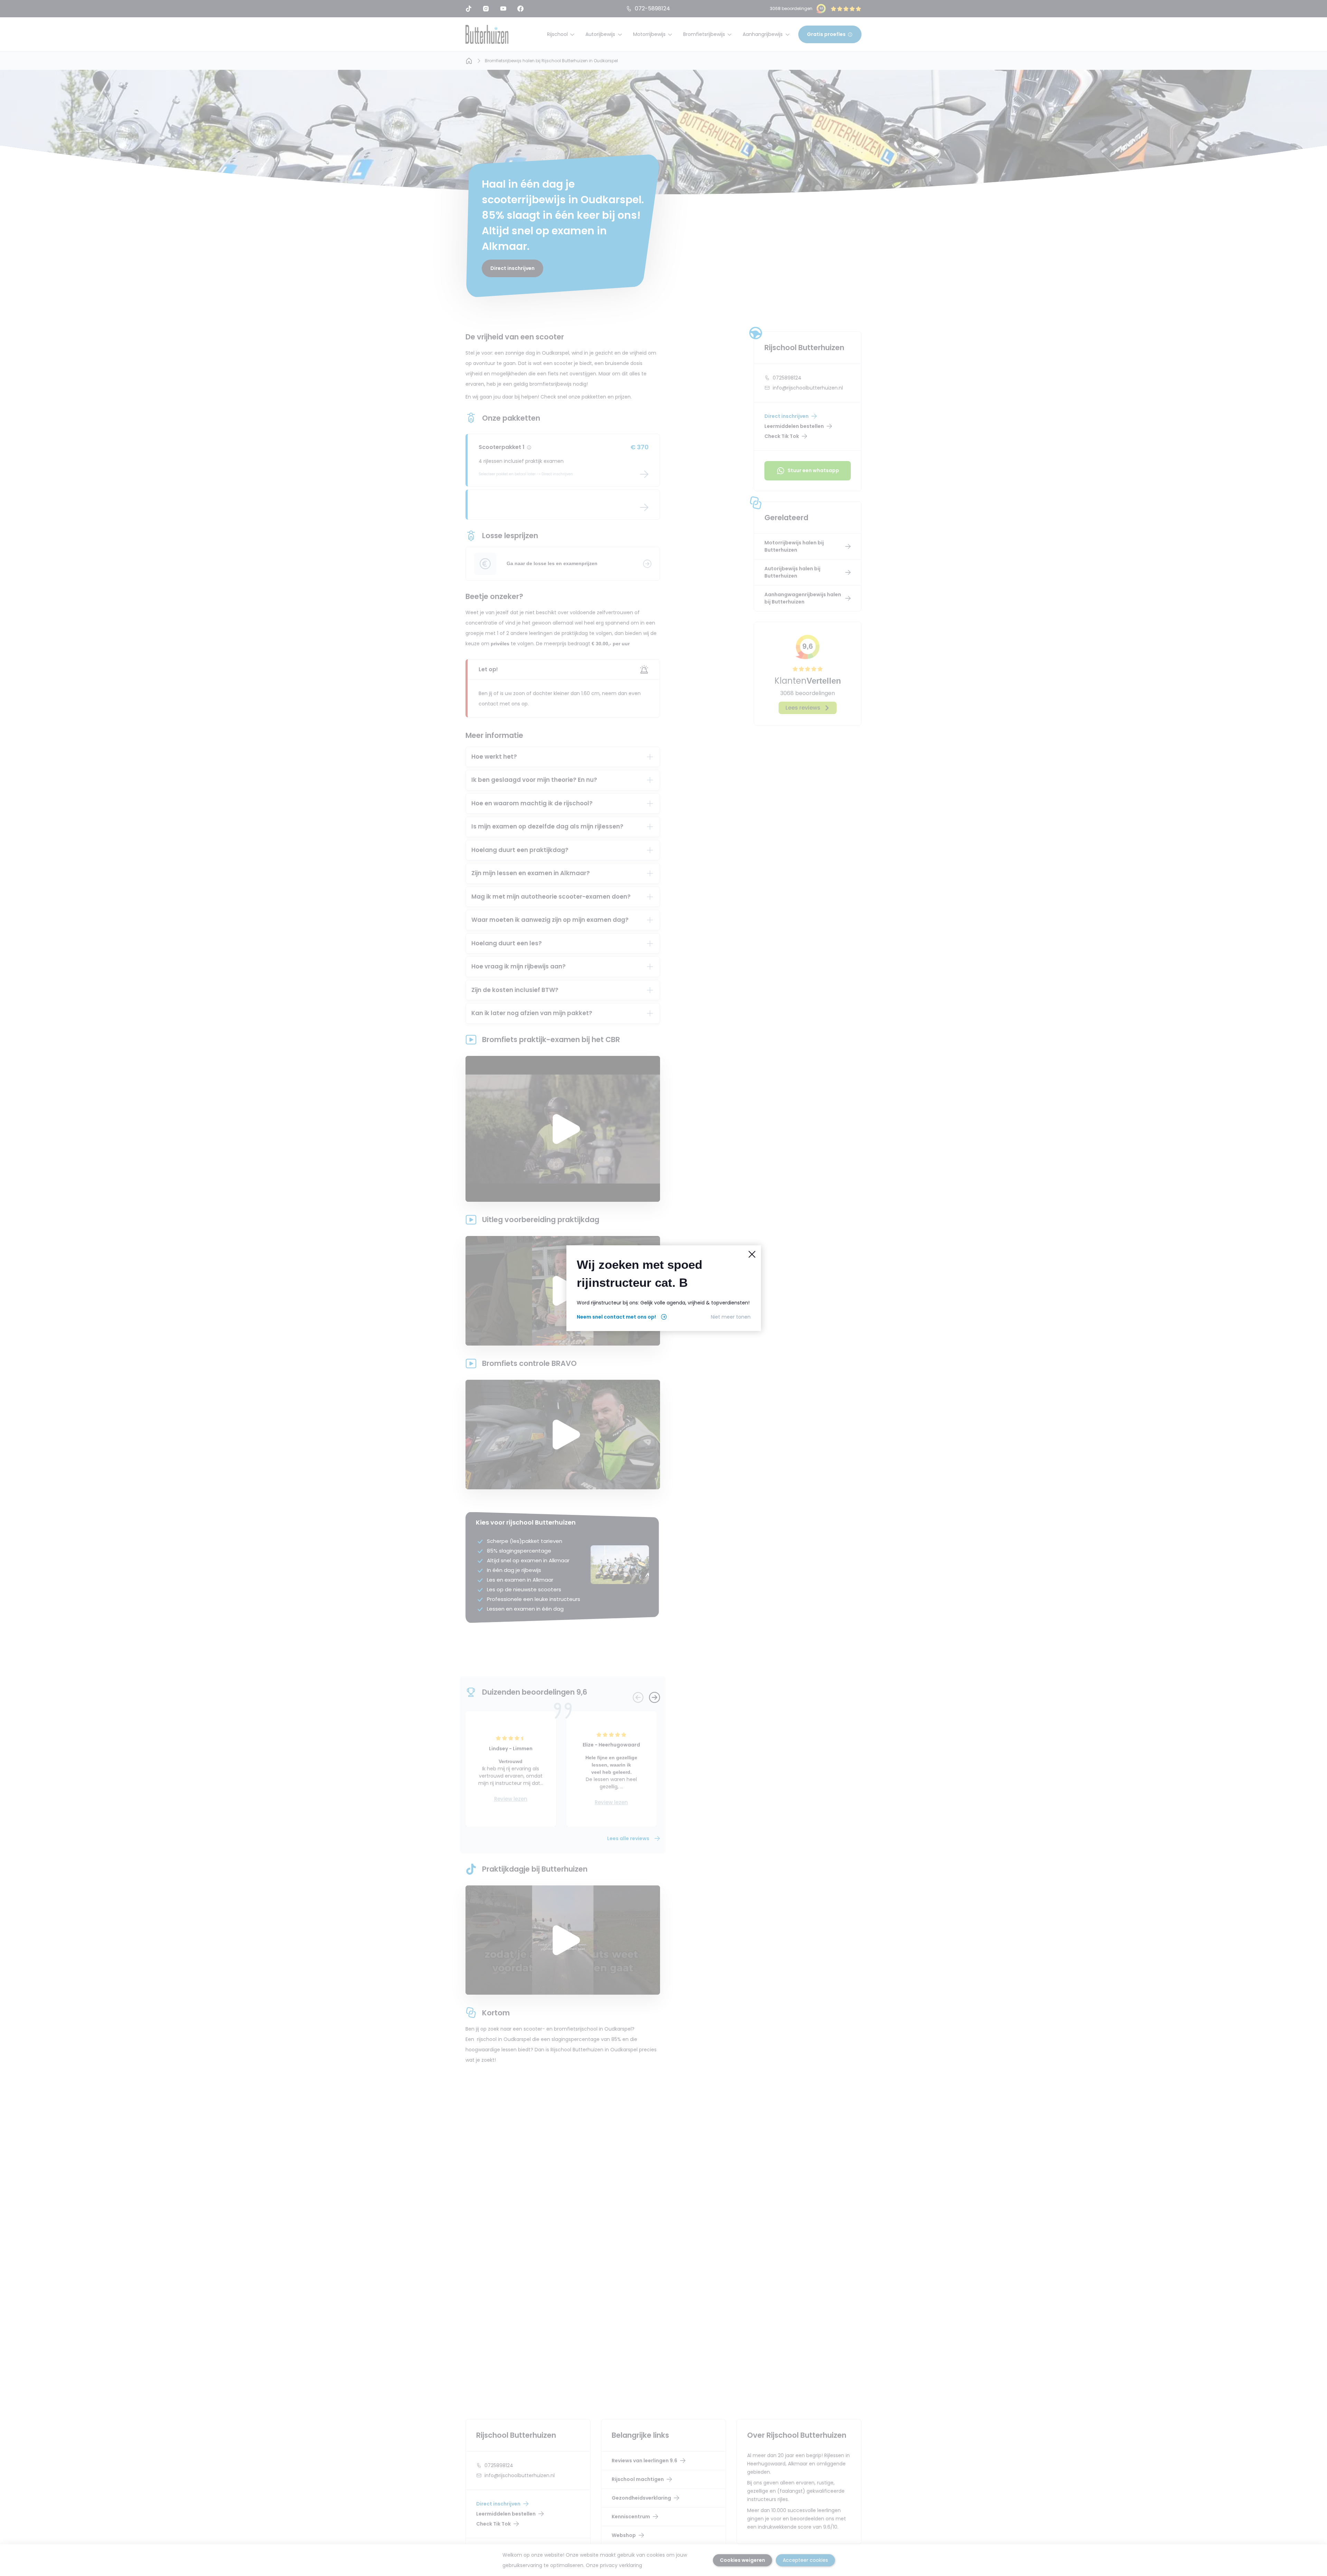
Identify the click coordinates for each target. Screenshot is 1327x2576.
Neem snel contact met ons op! (616, 1317)
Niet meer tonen (731, 1317)
